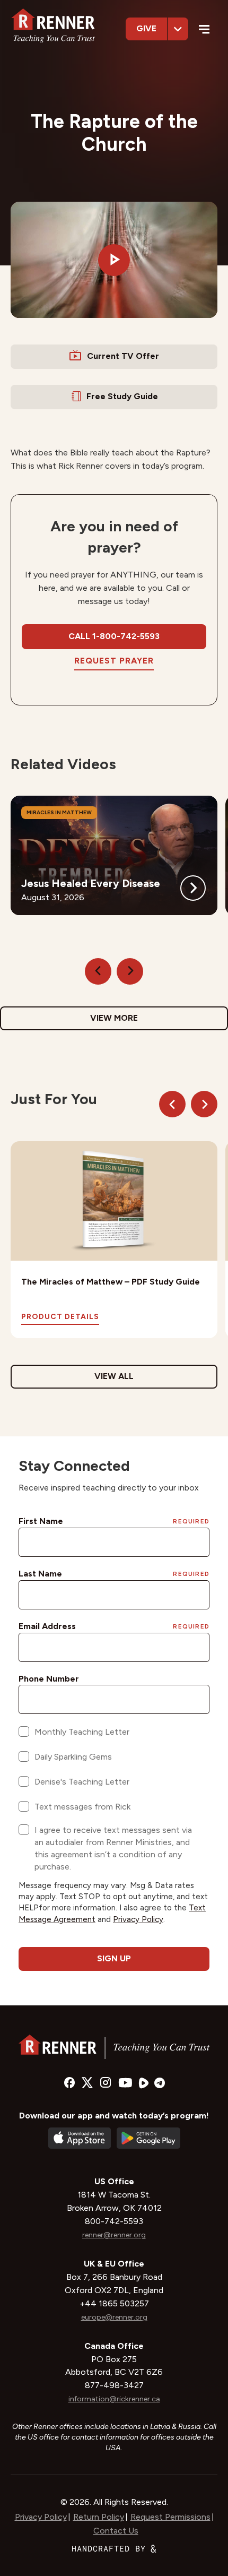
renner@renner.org (114, 2235)
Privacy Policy (41, 2517)
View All (114, 1376)
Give (146, 28)
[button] (114, 260)
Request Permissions (170, 2517)
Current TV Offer (123, 356)
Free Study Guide (122, 396)
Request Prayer (114, 661)
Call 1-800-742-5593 (114, 636)
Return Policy (99, 2517)
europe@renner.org (114, 2317)
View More (114, 1018)
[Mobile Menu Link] (204, 31)
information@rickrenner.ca (114, 2399)
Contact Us (116, 2531)
